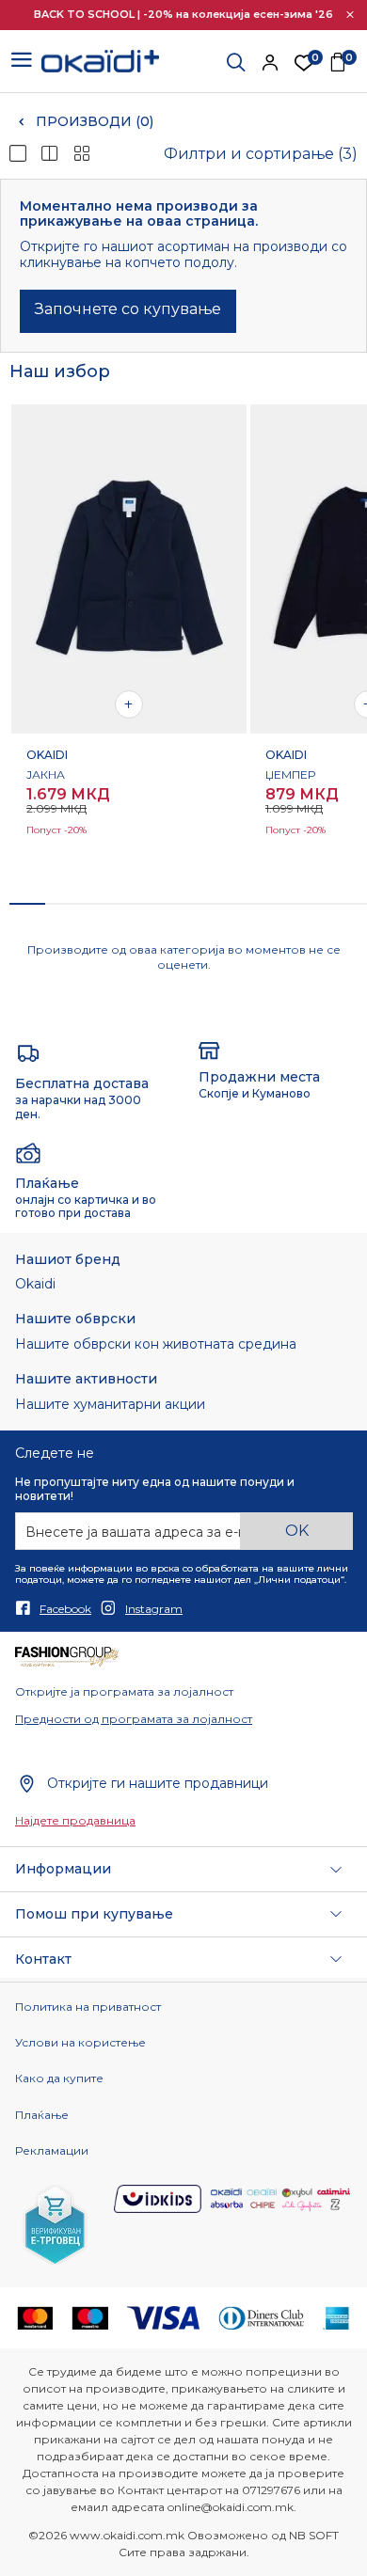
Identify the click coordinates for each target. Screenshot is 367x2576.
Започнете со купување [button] (128, 309)
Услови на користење (80, 2043)
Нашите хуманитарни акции (110, 1405)
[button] (350, 15)
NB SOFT (314, 2535)
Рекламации (52, 2151)
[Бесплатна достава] (28, 1053)
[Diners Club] (262, 2316)
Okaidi (35, 1284)
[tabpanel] (129, 644)
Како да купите (59, 2078)
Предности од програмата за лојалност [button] (134, 1719)
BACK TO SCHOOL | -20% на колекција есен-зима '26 (183, 14)
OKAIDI (47, 755)
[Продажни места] (209, 1049)
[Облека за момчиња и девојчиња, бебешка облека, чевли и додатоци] (100, 60)
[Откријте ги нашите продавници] (26, 1783)
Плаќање (42, 2115)
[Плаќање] (28, 1152)
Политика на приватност (88, 2007)
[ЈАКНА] (129, 569)
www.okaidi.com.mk (127, 2535)
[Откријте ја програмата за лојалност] (67, 1656)
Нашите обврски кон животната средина (156, 1344)
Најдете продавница (75, 1821)
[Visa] (163, 2316)
